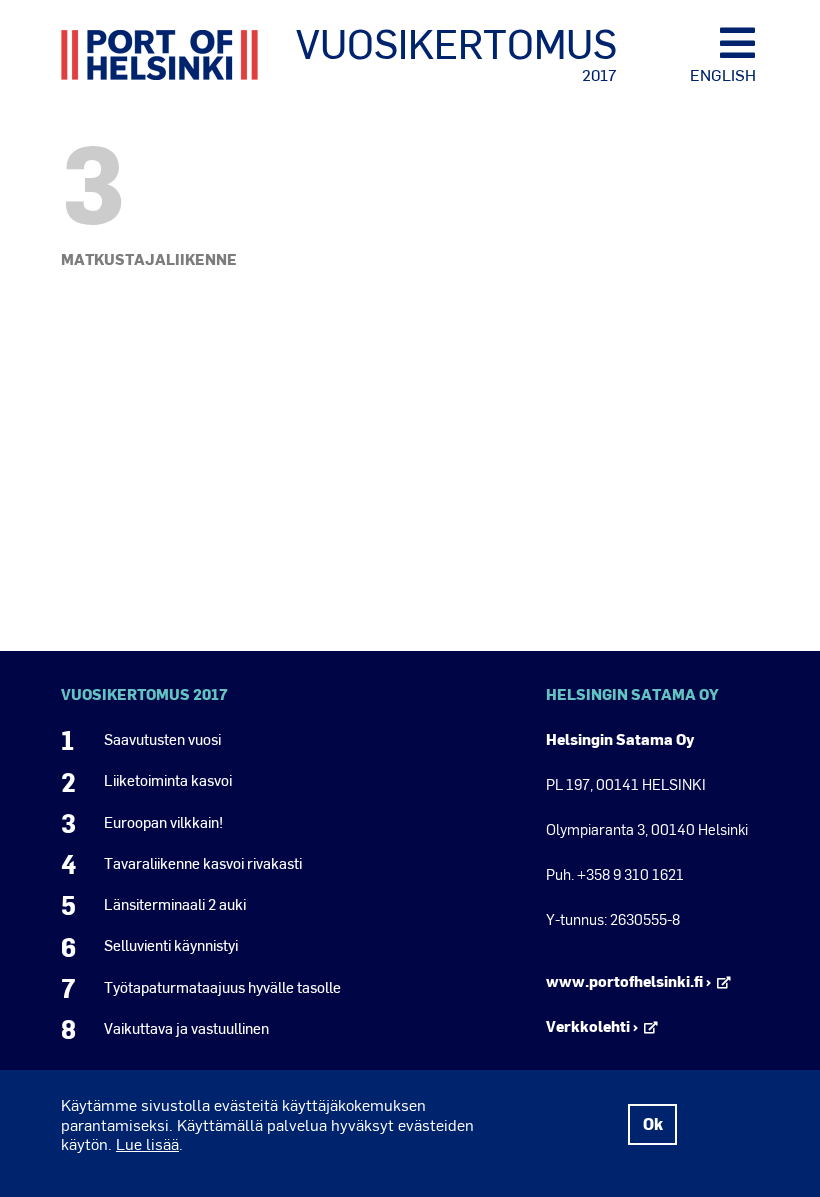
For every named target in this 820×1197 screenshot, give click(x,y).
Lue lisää (147, 1143)
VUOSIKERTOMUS (456, 53)
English (723, 74)
